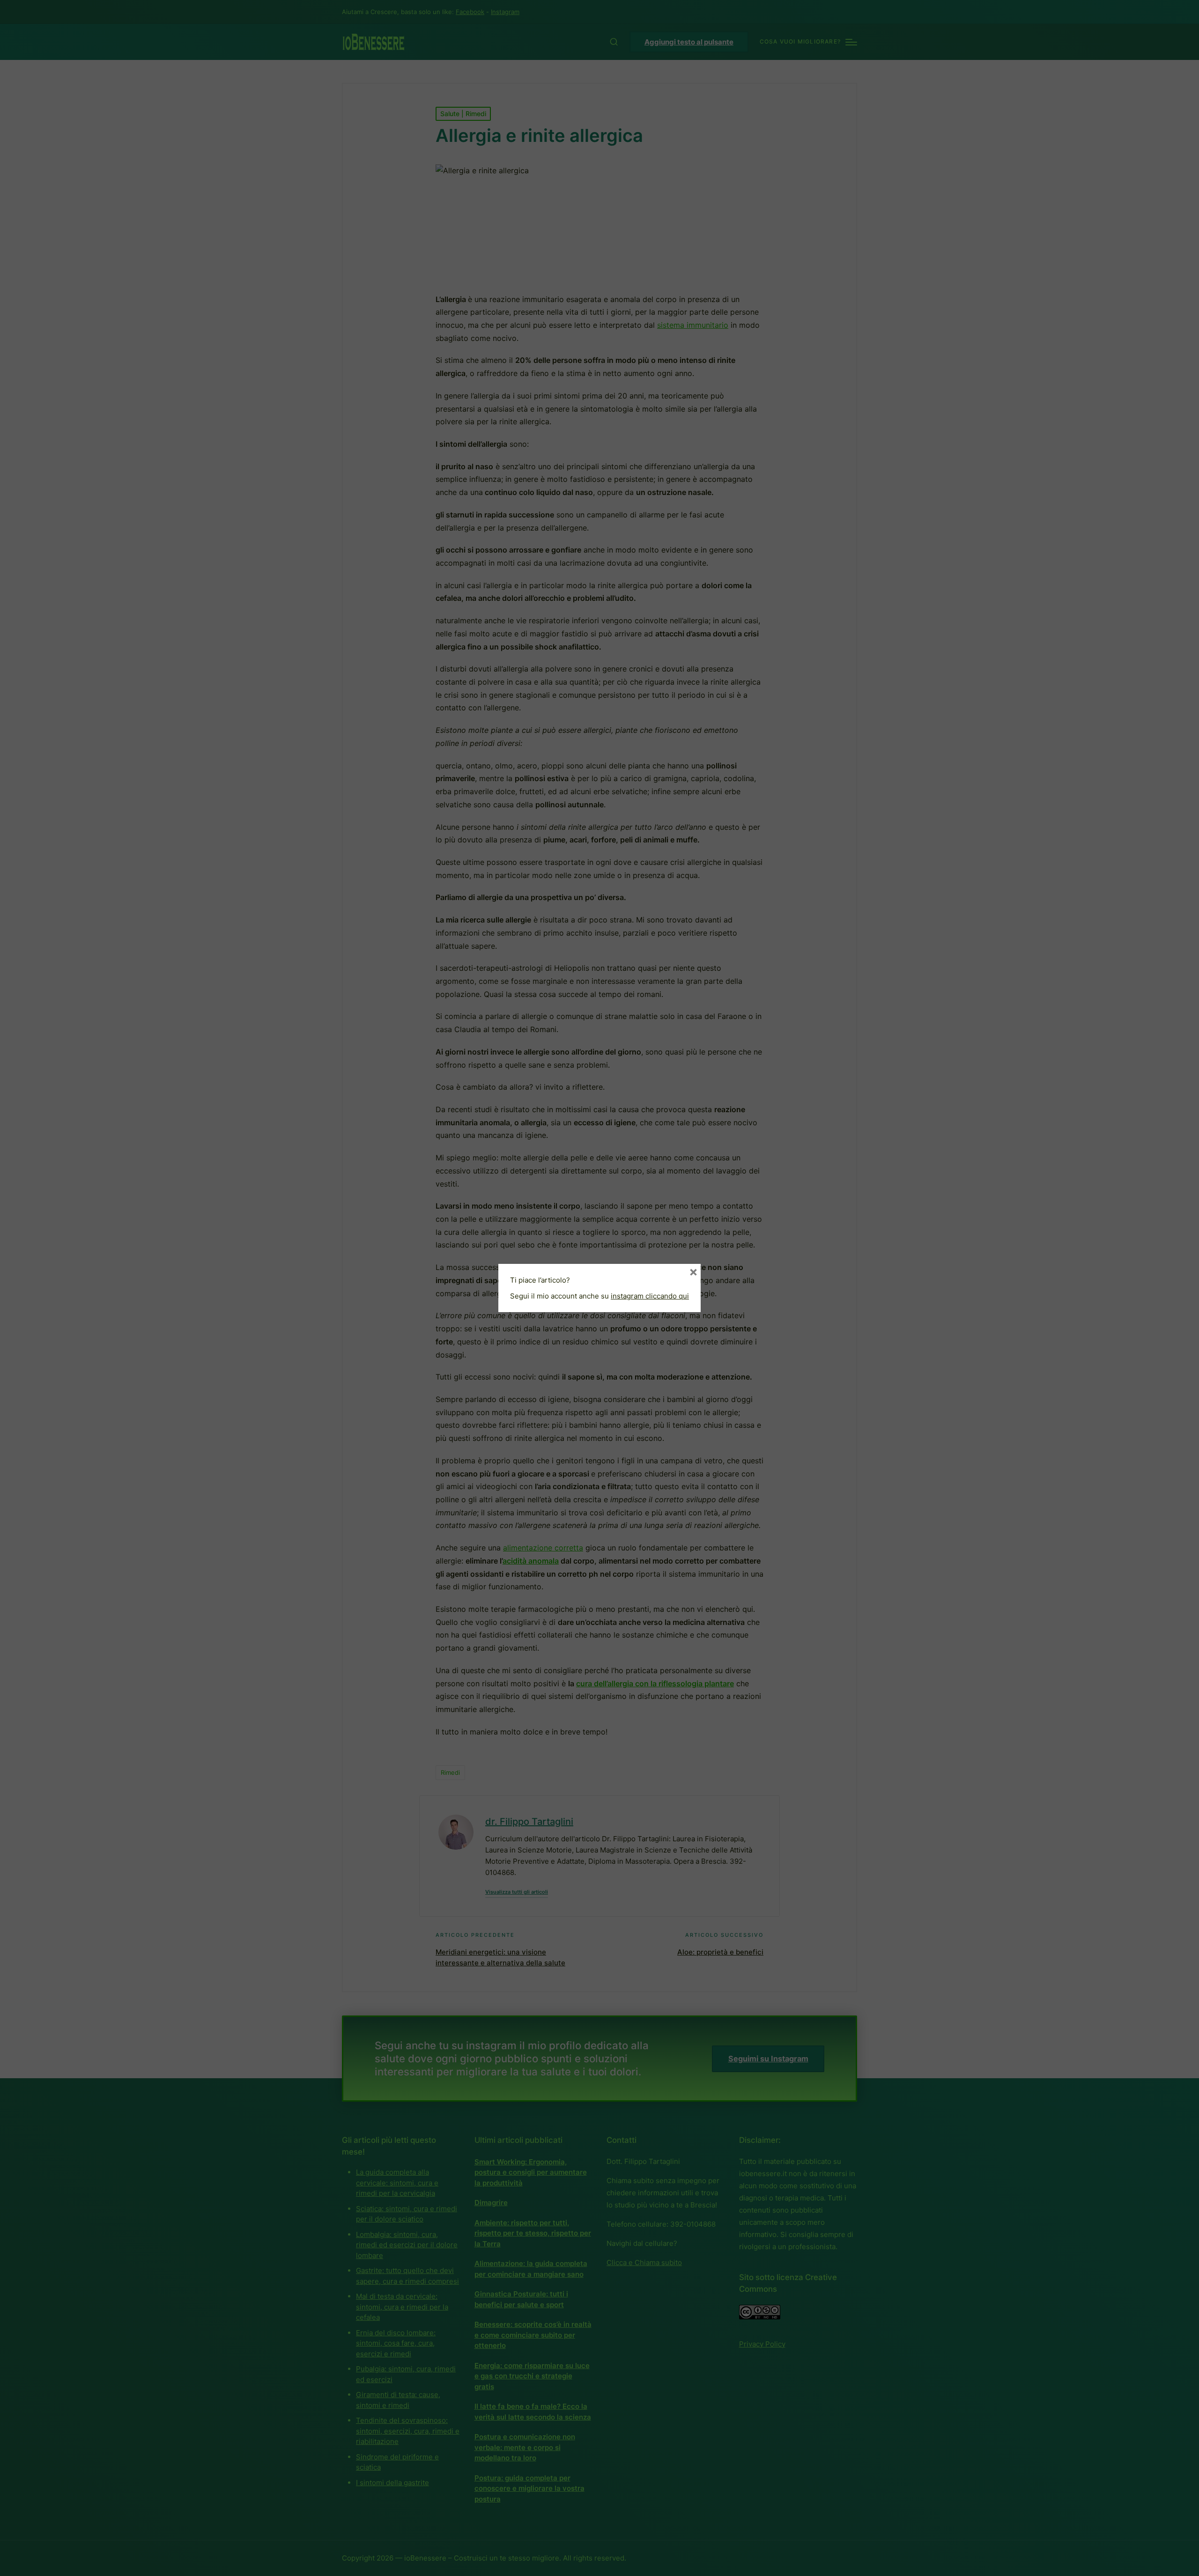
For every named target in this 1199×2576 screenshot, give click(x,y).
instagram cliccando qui (650, 1296)
